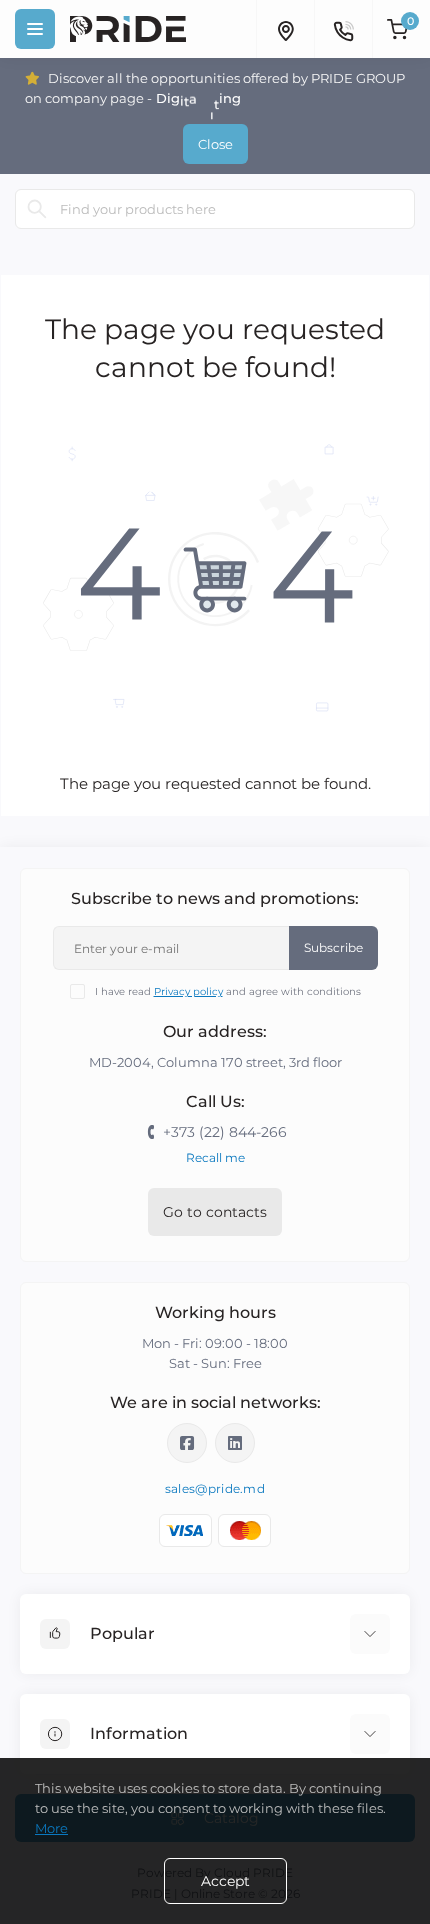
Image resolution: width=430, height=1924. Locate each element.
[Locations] (285, 29)
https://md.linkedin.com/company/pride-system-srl (235, 1443)
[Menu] (35, 29)
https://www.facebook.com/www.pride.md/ (187, 1443)
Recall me (215, 1157)
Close (215, 144)
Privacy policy (188, 991)
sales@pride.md (215, 1488)
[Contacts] (343, 29)
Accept (225, 1881)
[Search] (37, 209)
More (51, 1828)
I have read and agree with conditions (228, 991)
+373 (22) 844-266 (225, 1132)
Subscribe (333, 947)
